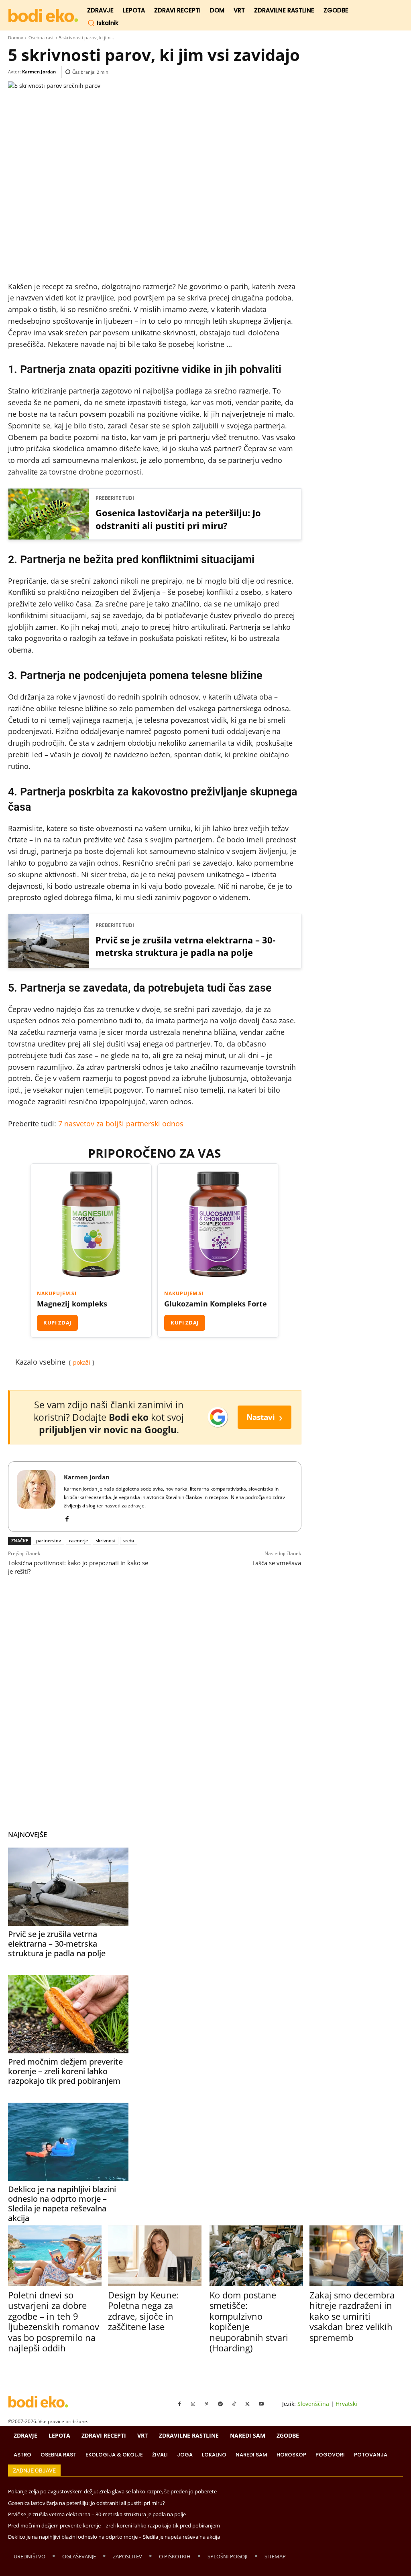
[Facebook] (67, 1517)
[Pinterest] (207, 2404)
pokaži (82, 1362)
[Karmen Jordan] (36, 1497)
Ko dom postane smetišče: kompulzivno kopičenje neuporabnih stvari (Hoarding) (249, 2321)
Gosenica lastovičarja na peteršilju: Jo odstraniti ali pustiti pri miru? (178, 519)
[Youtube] (261, 2404)
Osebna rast (41, 38)
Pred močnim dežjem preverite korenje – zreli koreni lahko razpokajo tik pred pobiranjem (65, 2071)
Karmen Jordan (39, 72)
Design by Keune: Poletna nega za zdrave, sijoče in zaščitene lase (143, 2311)
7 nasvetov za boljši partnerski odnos (121, 1124)
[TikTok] (234, 2404)
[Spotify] (220, 2404)
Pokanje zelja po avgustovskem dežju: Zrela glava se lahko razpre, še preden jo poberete (112, 2491)
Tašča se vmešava (277, 1563)
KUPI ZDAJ (57, 1322)
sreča (129, 1541)
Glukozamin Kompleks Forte (216, 1304)
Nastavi (265, 1417)
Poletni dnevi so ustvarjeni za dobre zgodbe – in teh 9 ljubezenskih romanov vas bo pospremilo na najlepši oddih (54, 2321)
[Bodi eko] (43, 16)
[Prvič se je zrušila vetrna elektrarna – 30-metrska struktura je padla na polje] (68, 1887)
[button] (103, 23)
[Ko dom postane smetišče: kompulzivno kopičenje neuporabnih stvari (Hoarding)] (256, 2256)
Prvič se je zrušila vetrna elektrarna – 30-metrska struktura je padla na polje (185, 946)
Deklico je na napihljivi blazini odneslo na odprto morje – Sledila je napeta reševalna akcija (62, 2204)
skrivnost (106, 1541)
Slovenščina (313, 2404)
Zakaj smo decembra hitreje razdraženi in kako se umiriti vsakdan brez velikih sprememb (352, 2316)
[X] (248, 2404)
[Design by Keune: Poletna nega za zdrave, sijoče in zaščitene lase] (155, 2256)
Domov (16, 38)
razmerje (78, 1541)
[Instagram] (193, 2404)
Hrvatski (346, 2404)
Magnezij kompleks (72, 1304)
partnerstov (49, 1541)
